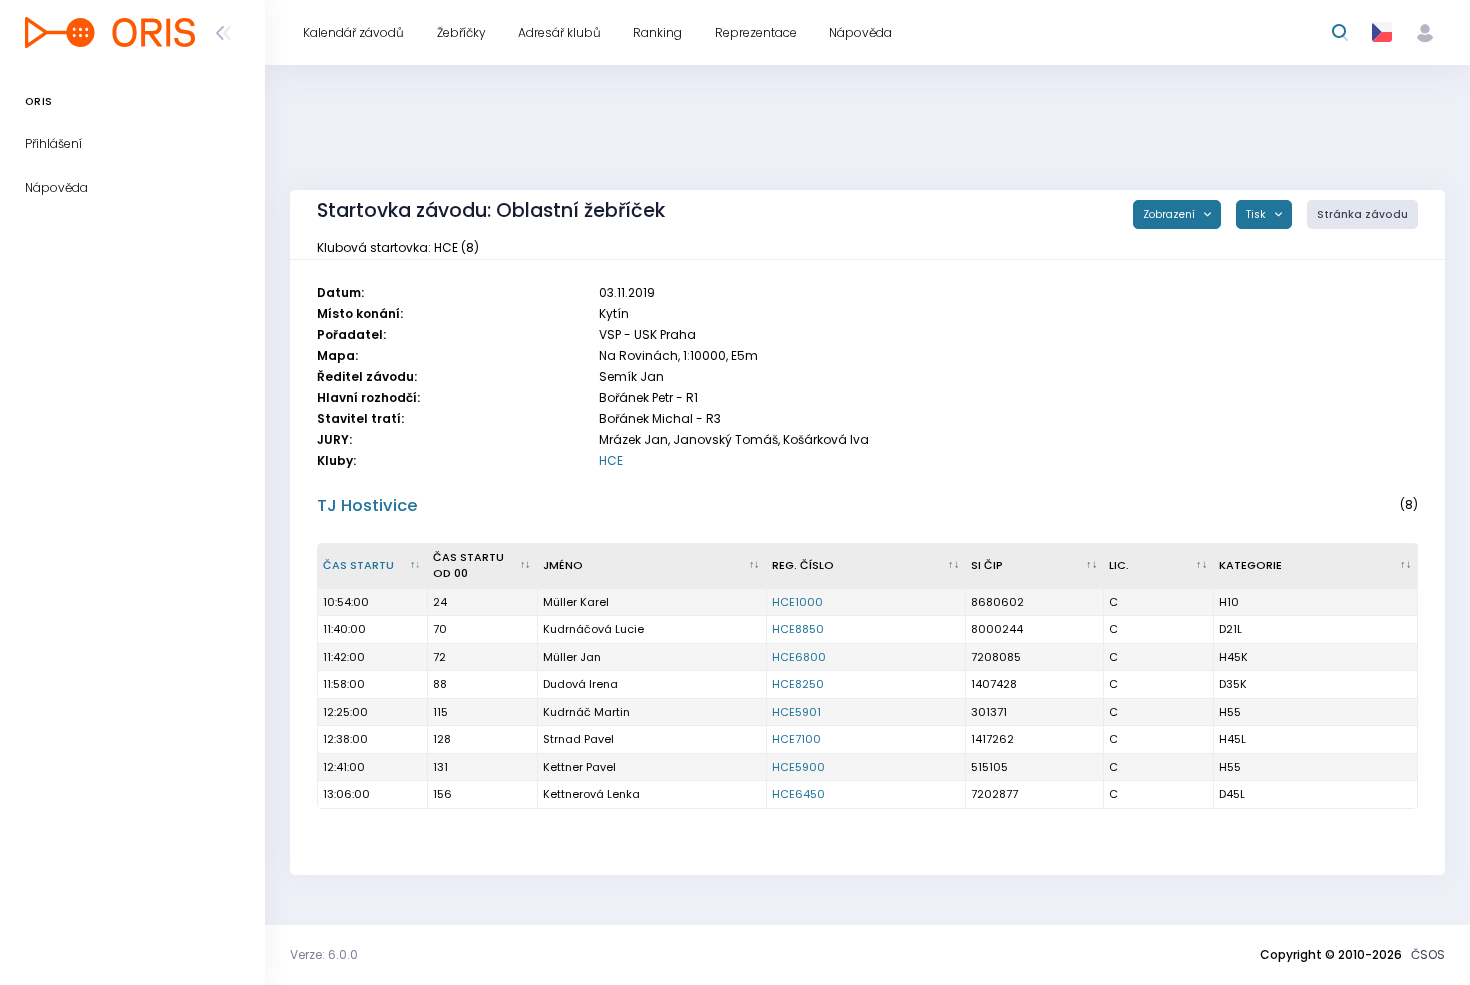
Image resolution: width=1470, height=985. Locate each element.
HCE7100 (796, 739)
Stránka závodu (1362, 214)
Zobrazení (1170, 214)
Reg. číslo (803, 565)
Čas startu (358, 565)
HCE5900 (798, 767)
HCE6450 (798, 794)
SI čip (987, 565)
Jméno (563, 565)
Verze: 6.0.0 (324, 954)
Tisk (1257, 214)
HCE (611, 460)
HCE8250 (798, 684)
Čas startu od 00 (468, 565)
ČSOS (1428, 954)
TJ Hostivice (367, 505)
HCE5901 (796, 712)
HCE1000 (797, 602)
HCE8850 (798, 629)
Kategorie (1250, 565)
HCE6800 (799, 657)
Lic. (1119, 565)
